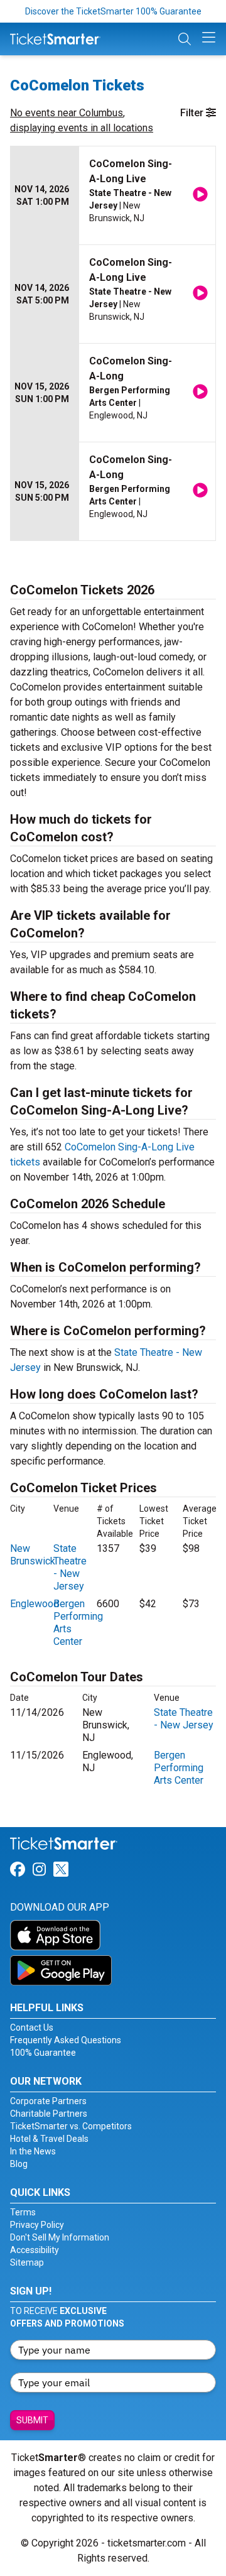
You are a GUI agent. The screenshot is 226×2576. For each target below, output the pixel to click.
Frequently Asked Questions (66, 2040)
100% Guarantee (43, 2053)
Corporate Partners (48, 2101)
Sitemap (27, 2262)
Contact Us (32, 2028)
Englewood (35, 1604)
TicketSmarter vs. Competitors (71, 2126)
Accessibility (35, 2250)
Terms (23, 2212)
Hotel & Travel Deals (49, 2139)
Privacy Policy (37, 2225)
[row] (113, 196)
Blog (19, 2164)
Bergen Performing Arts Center (179, 1768)
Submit (32, 2420)
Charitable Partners (49, 2114)
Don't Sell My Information (60, 2237)
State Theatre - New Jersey (70, 1567)
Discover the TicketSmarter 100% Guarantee (113, 11)
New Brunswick (33, 1555)
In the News (33, 2151)
